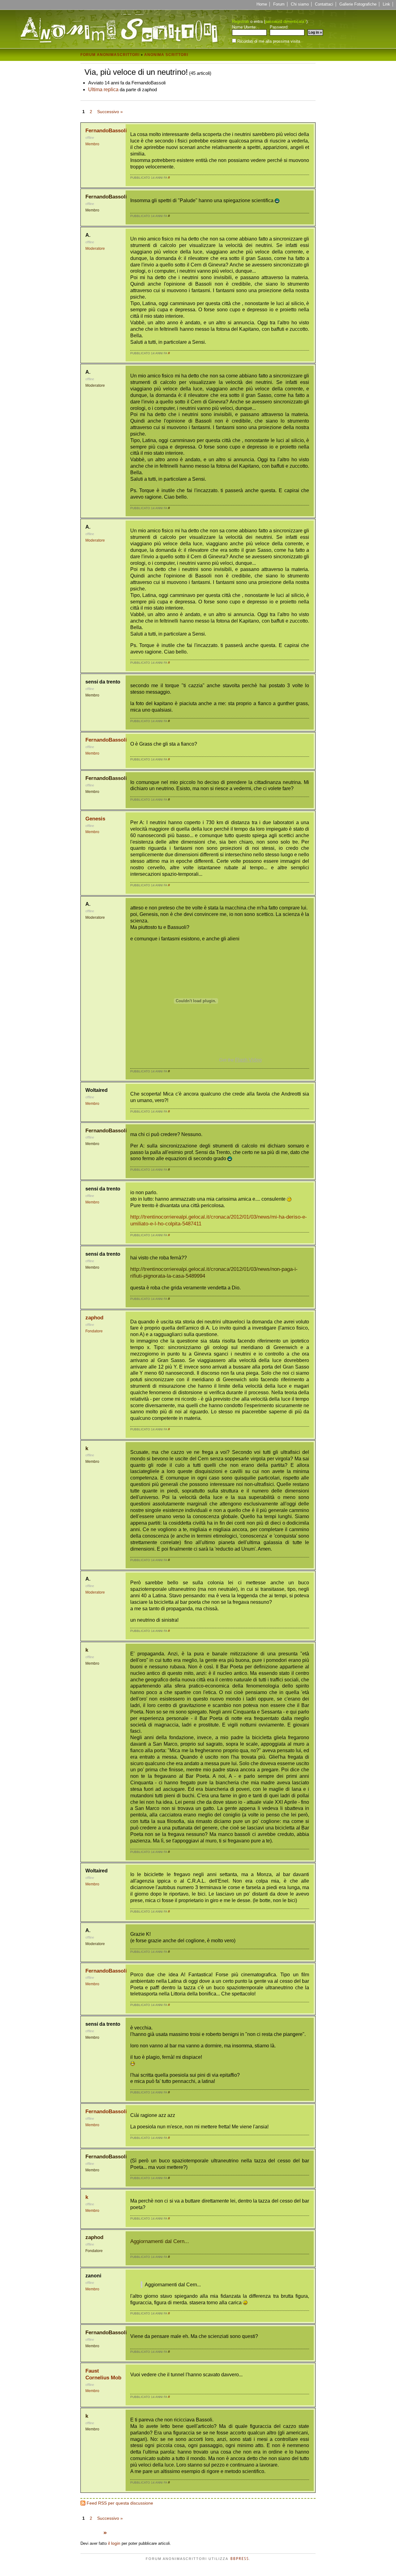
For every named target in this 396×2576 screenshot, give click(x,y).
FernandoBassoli (106, 131)
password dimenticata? (286, 21)
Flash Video (248, 1060)
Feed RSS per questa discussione (120, 2503)
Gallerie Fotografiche (358, 4)
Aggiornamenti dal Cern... (160, 2241)
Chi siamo (300, 4)
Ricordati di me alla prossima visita (268, 41)
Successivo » (110, 112)
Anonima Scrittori (166, 55)
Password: (279, 27)
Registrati (241, 21)
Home (262, 4)
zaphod (94, 1318)
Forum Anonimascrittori (110, 55)
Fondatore (94, 1331)
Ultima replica (103, 89)
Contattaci (324, 4)
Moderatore (95, 249)
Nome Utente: (244, 27)
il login (114, 2543)
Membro (92, 144)
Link (386, 4)
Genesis (95, 819)
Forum (279, 4)
